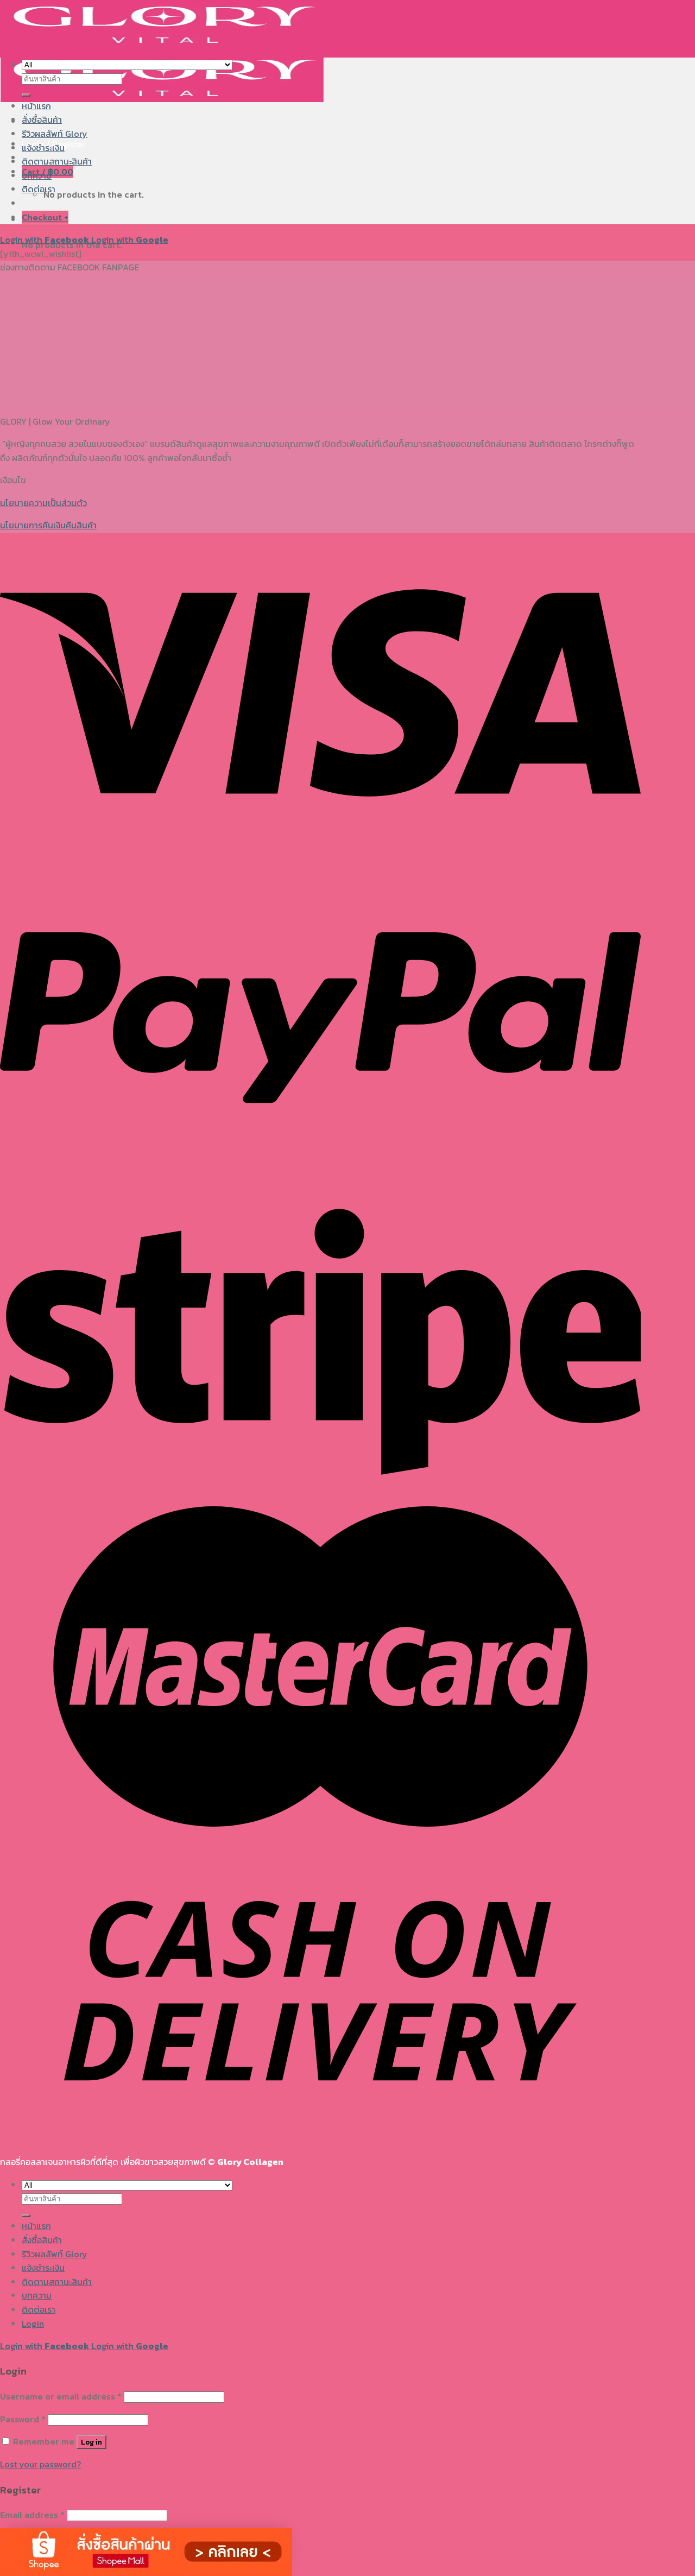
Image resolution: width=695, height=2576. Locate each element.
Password (23, 2419)
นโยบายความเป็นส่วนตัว (43, 503)
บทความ (37, 175)
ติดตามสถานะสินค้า (57, 161)
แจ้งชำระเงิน (43, 148)
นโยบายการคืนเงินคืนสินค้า (48, 525)
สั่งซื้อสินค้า (42, 119)
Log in (91, 2442)
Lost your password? (40, 2464)
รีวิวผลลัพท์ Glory (55, 134)
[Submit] (26, 95)
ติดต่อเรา (39, 189)
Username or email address (61, 2396)
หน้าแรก (36, 106)
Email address (32, 2515)
